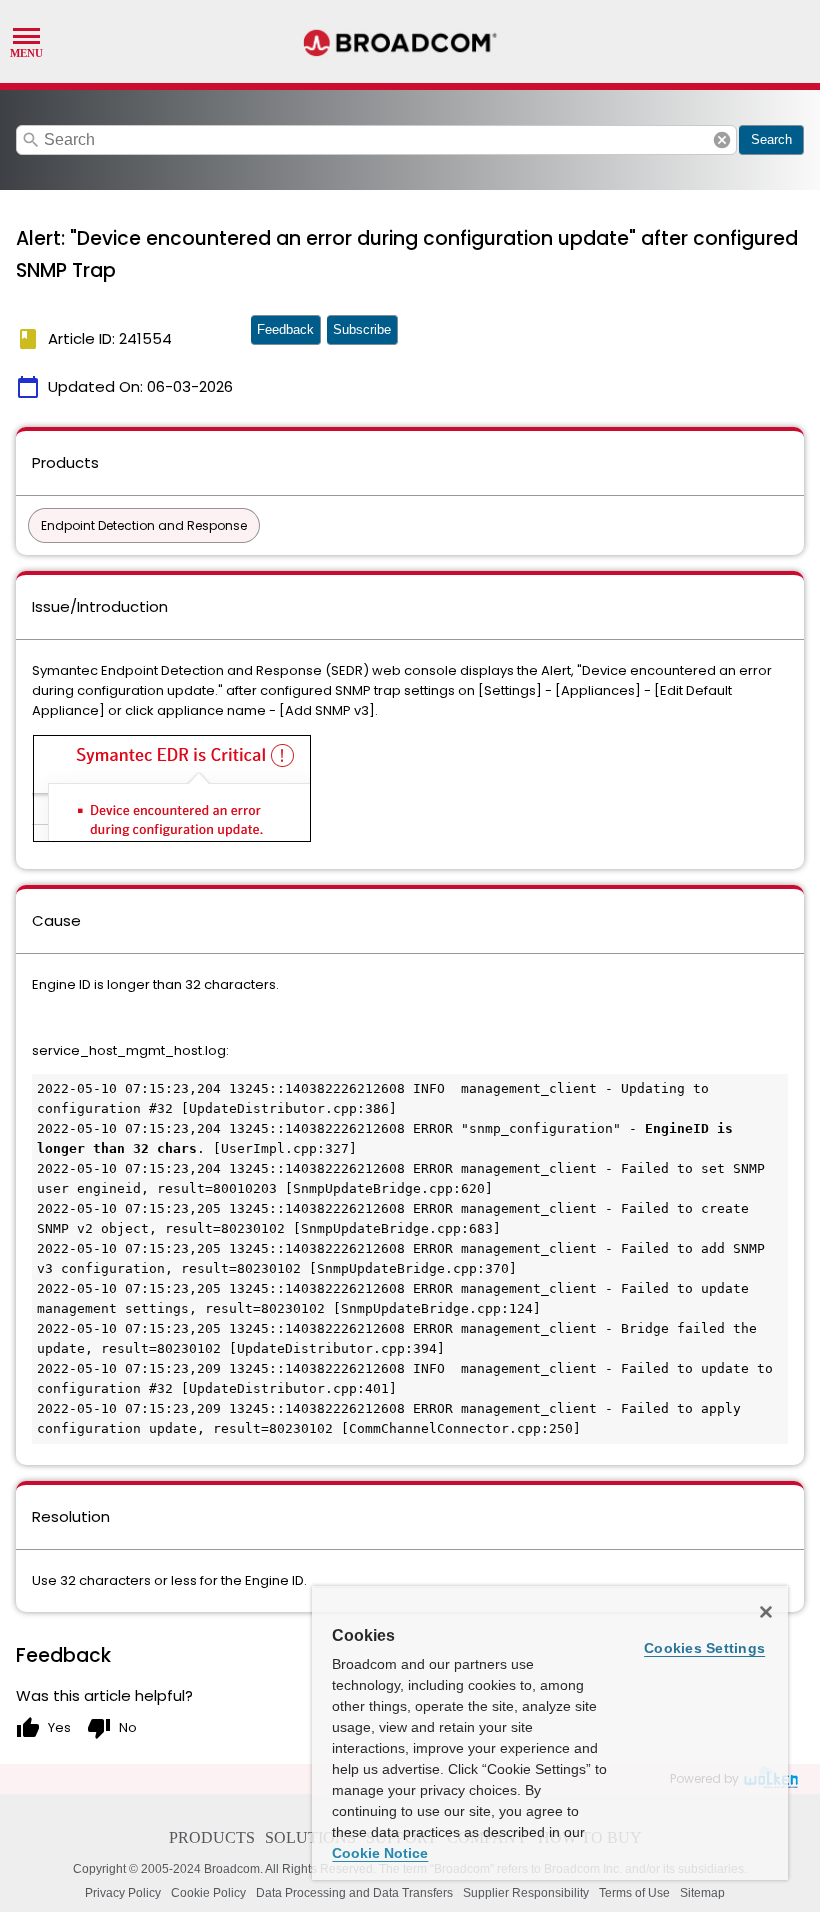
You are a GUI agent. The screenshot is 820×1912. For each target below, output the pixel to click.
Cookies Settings (704, 1648)
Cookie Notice (380, 1853)
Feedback (285, 329)
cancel (722, 140)
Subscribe (362, 329)
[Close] (766, 1612)
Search (771, 139)
